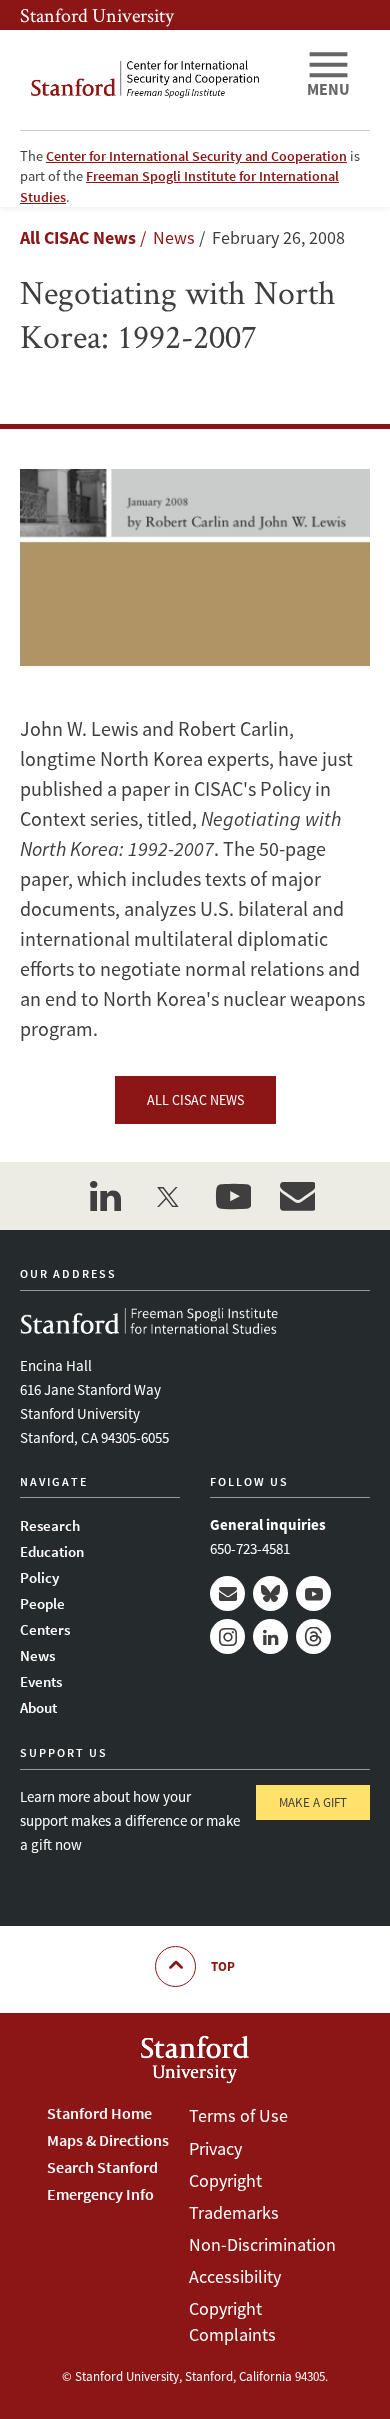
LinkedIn (270, 1636)
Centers (45, 1629)
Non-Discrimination (262, 2244)
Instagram (227, 1636)
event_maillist (297, 1196)
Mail (227, 1593)
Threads (313, 1636)
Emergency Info (100, 2194)
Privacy (215, 2148)
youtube (233, 1196)
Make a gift (313, 1802)
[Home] (155, 80)
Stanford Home (99, 2113)
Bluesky (270, 1593)
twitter (169, 1196)
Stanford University (97, 15)
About (38, 1707)
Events (41, 1681)
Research (50, 1525)
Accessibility (235, 2276)
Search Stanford (102, 2167)
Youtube (313, 1593)
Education (52, 1551)
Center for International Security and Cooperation (196, 156)
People (42, 1603)
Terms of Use (238, 2115)
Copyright (225, 2180)
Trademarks (234, 2212)
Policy (39, 1577)
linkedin (105, 1196)
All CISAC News (78, 237)
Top (223, 1966)
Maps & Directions (108, 2140)
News (37, 1655)
